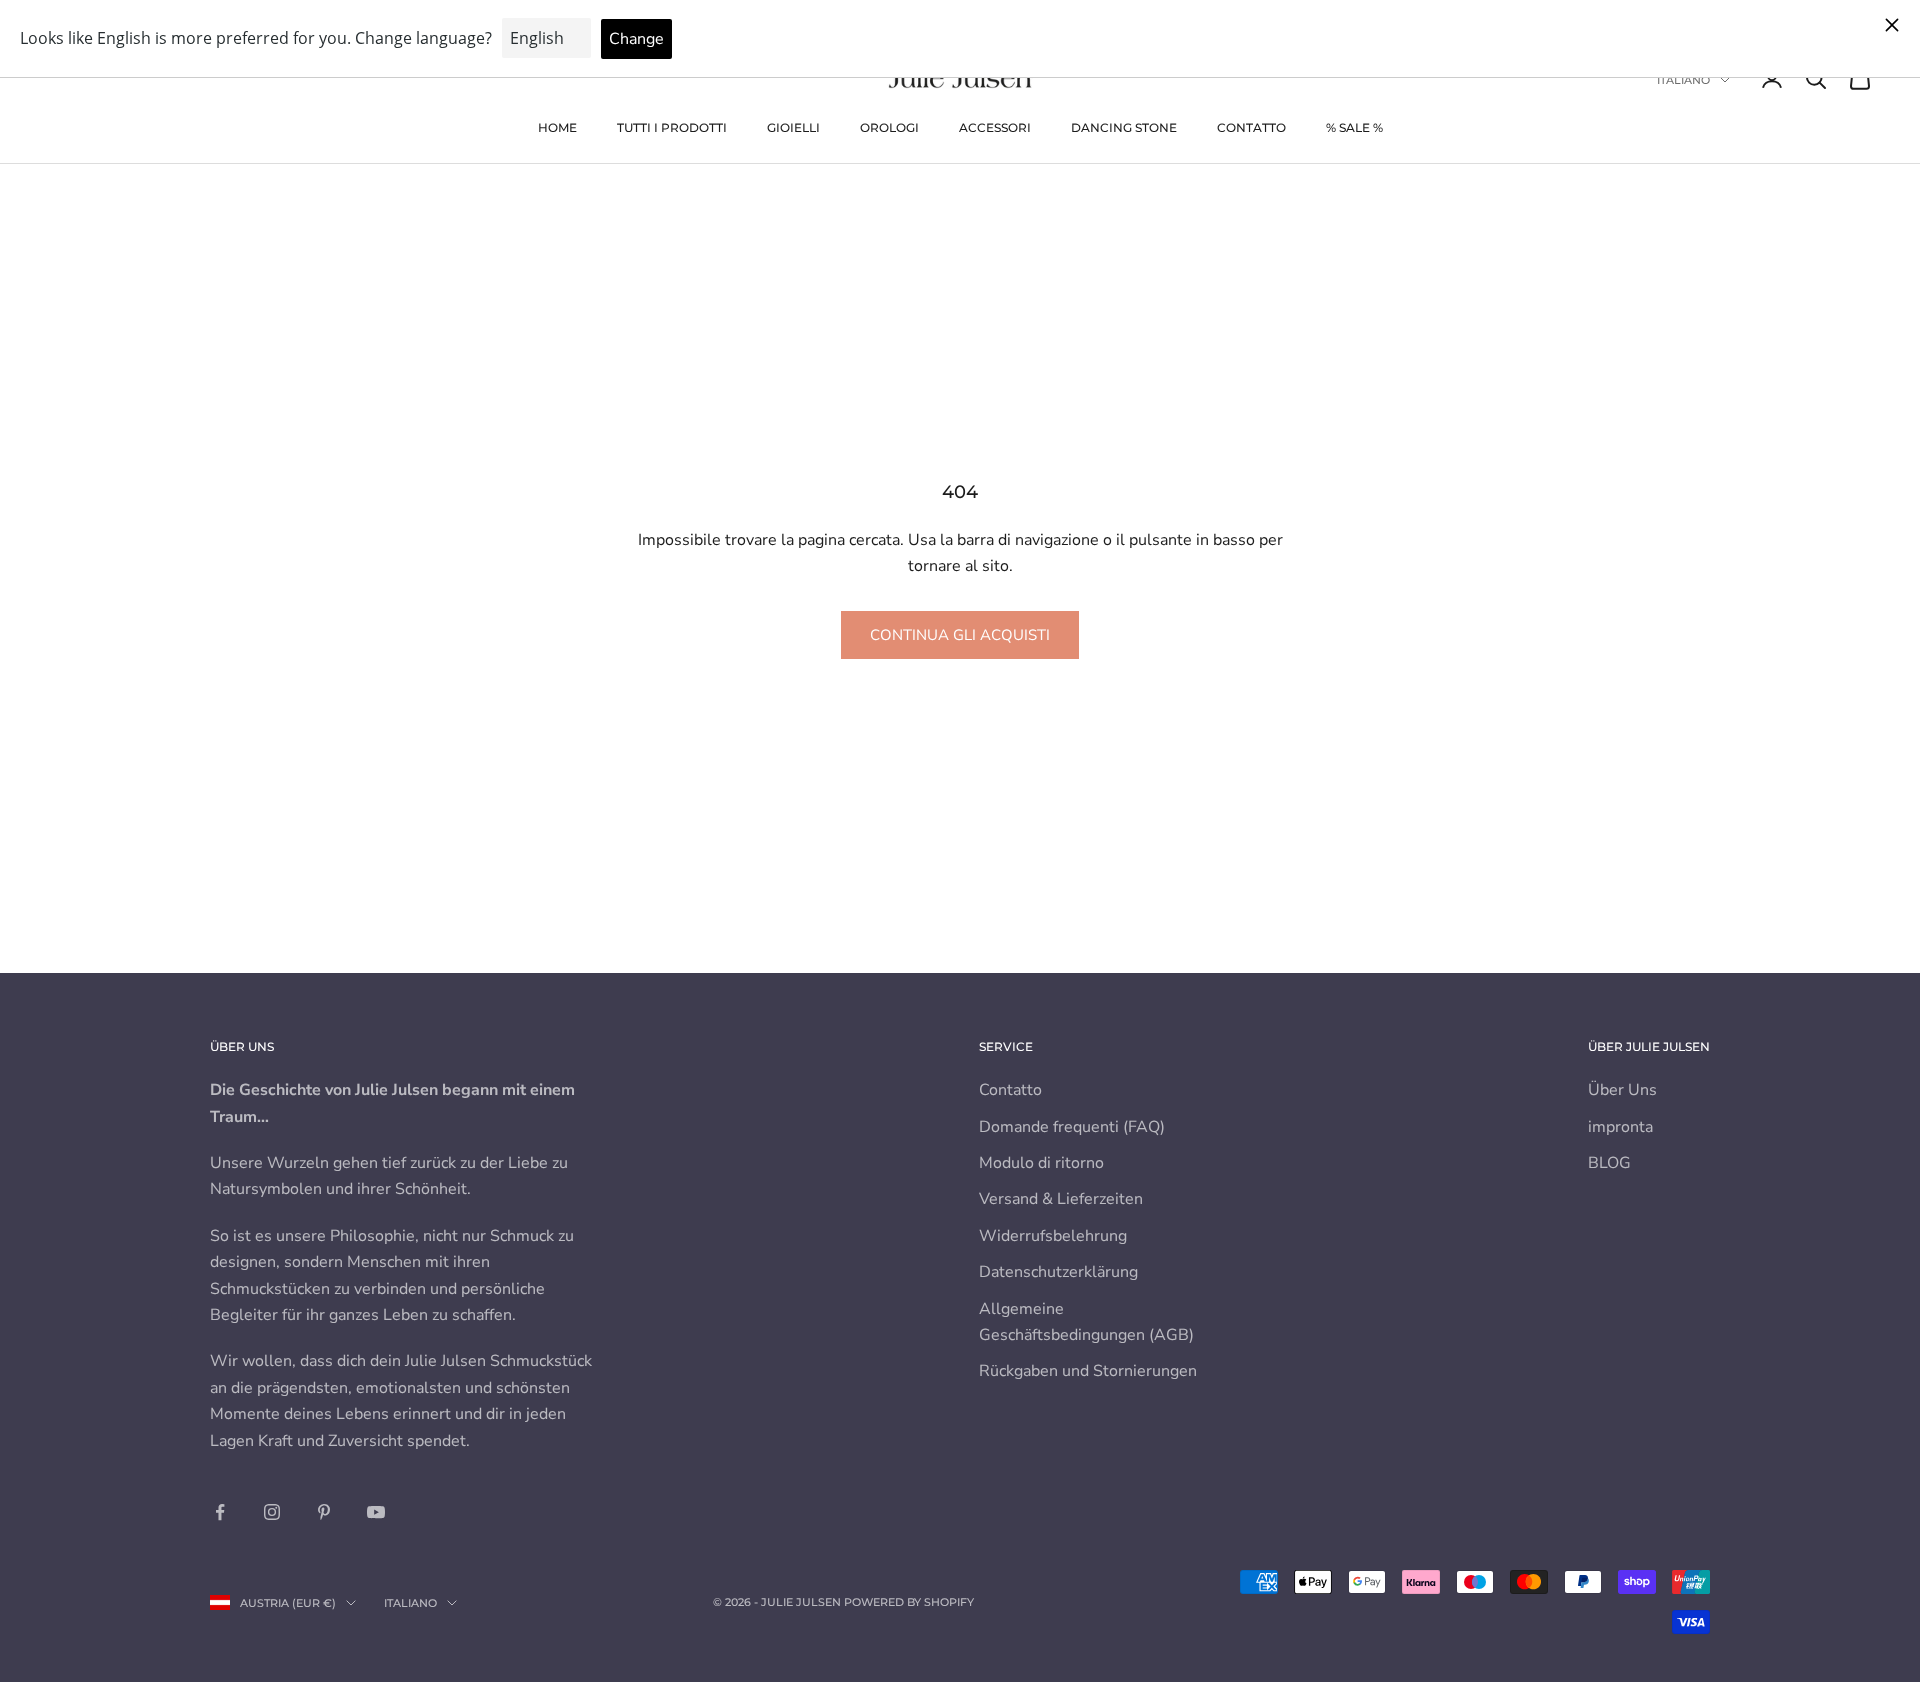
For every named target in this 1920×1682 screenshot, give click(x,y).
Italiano (1683, 80)
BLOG (1609, 1163)
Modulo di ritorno (1041, 1163)
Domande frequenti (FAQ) (1072, 1127)
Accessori (995, 127)
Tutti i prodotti (672, 127)
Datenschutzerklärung (1058, 1272)
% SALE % (1354, 127)
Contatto (1251, 127)
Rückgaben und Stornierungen (1088, 1371)
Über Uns (1622, 1090)
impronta (1620, 1127)
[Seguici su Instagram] (272, 1512)
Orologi (889, 127)
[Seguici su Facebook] (220, 1512)
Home (557, 127)
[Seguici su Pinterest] (324, 1512)
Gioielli (793, 127)
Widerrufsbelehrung (1053, 1236)
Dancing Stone (1124, 127)
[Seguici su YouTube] (376, 1512)
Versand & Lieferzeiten (1061, 1199)
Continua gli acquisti (960, 635)
